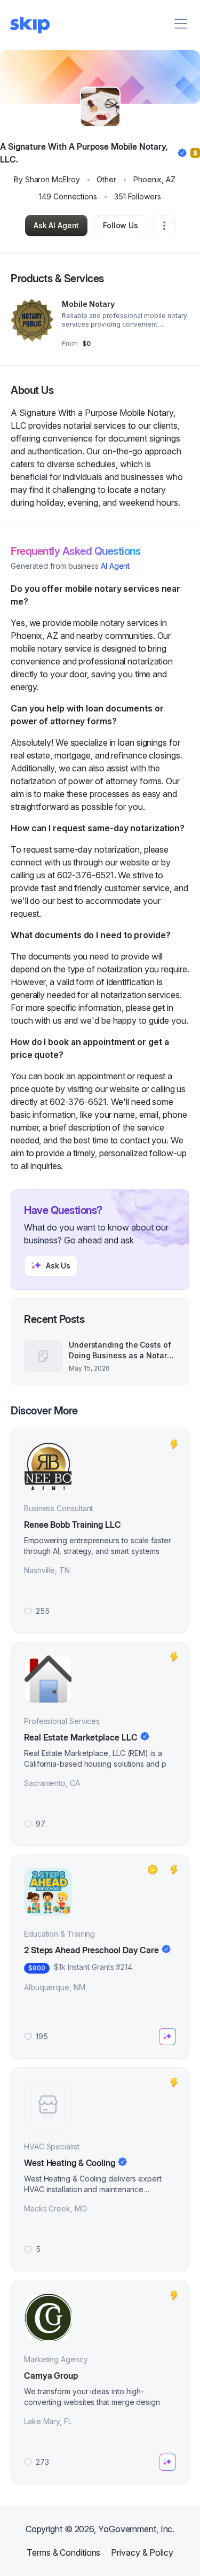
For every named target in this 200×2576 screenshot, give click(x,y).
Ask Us (58, 1266)
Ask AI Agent (56, 225)
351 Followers (138, 196)
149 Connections (68, 196)
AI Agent (115, 566)
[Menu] (181, 24)
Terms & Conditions (63, 2552)
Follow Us (121, 225)
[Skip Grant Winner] (153, 1870)
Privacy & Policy (142, 2552)
